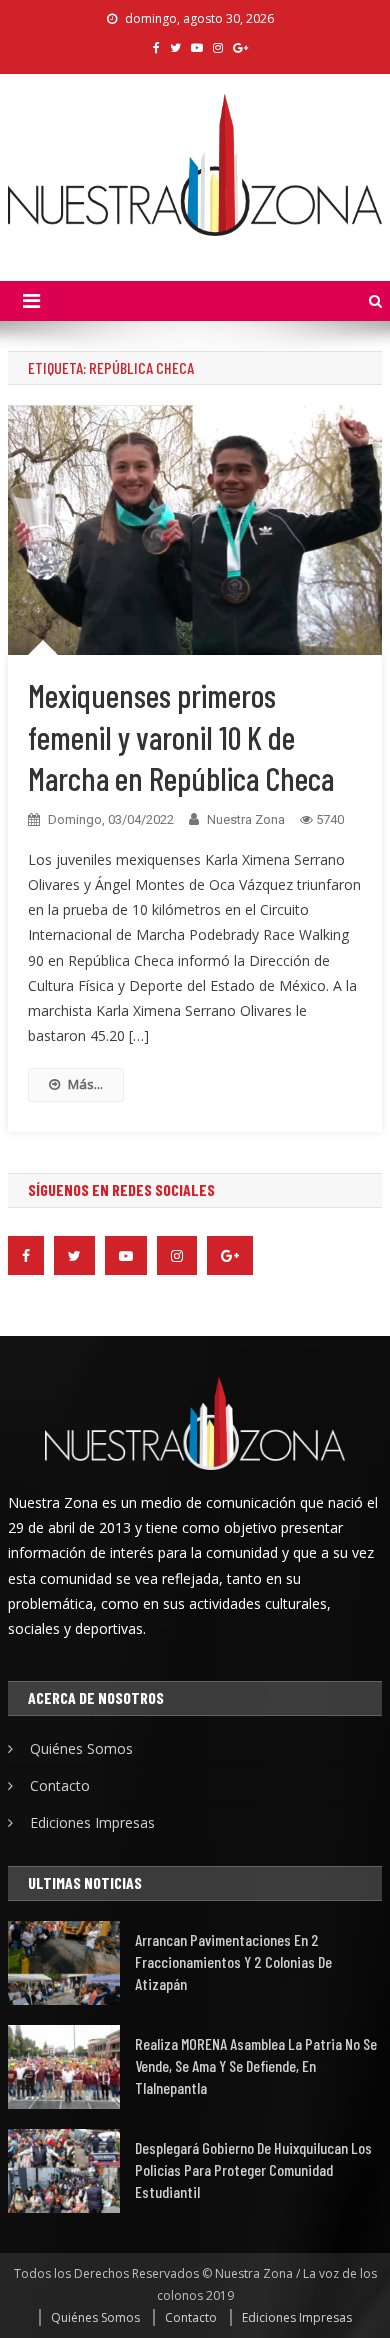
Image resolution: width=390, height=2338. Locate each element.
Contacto (60, 1785)
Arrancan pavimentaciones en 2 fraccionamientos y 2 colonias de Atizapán (233, 1961)
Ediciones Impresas (92, 1822)
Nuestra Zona (246, 819)
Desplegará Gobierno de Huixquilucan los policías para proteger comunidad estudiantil (253, 2169)
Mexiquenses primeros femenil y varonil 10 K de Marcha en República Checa (181, 736)
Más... (85, 1084)
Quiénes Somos (81, 1748)
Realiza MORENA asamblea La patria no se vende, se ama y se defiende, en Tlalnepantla (256, 2065)
